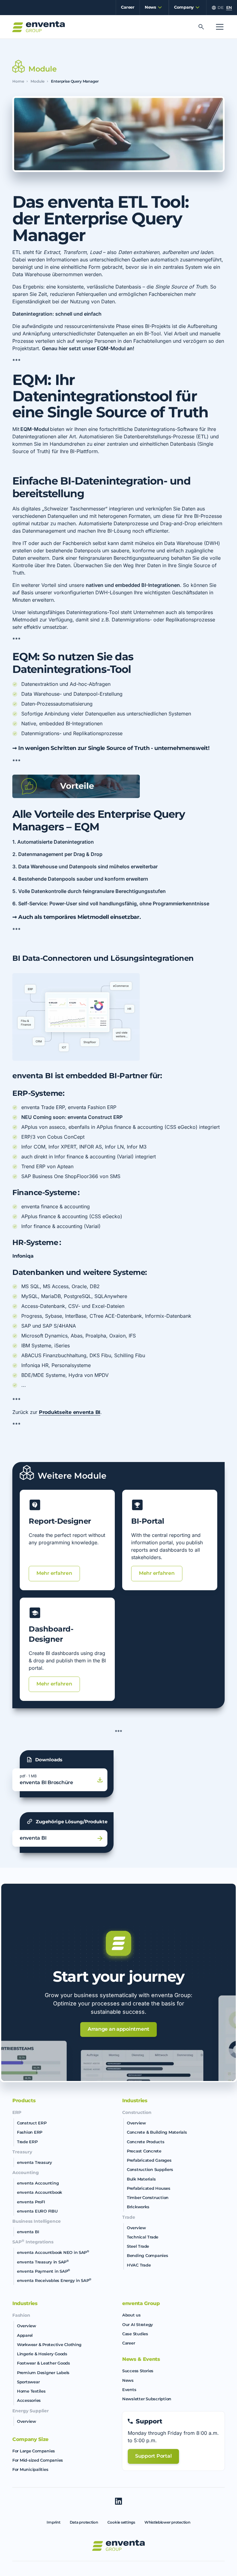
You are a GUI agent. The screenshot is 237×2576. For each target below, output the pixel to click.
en (229, 8)
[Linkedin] (118, 2501)
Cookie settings (121, 2522)
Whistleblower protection (167, 2522)
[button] (152, 8)
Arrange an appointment (118, 2029)
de (220, 8)
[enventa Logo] (118, 2545)
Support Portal (153, 2456)
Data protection (84, 2522)
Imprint (53, 2522)
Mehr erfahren (54, 1573)
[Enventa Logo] (39, 27)
